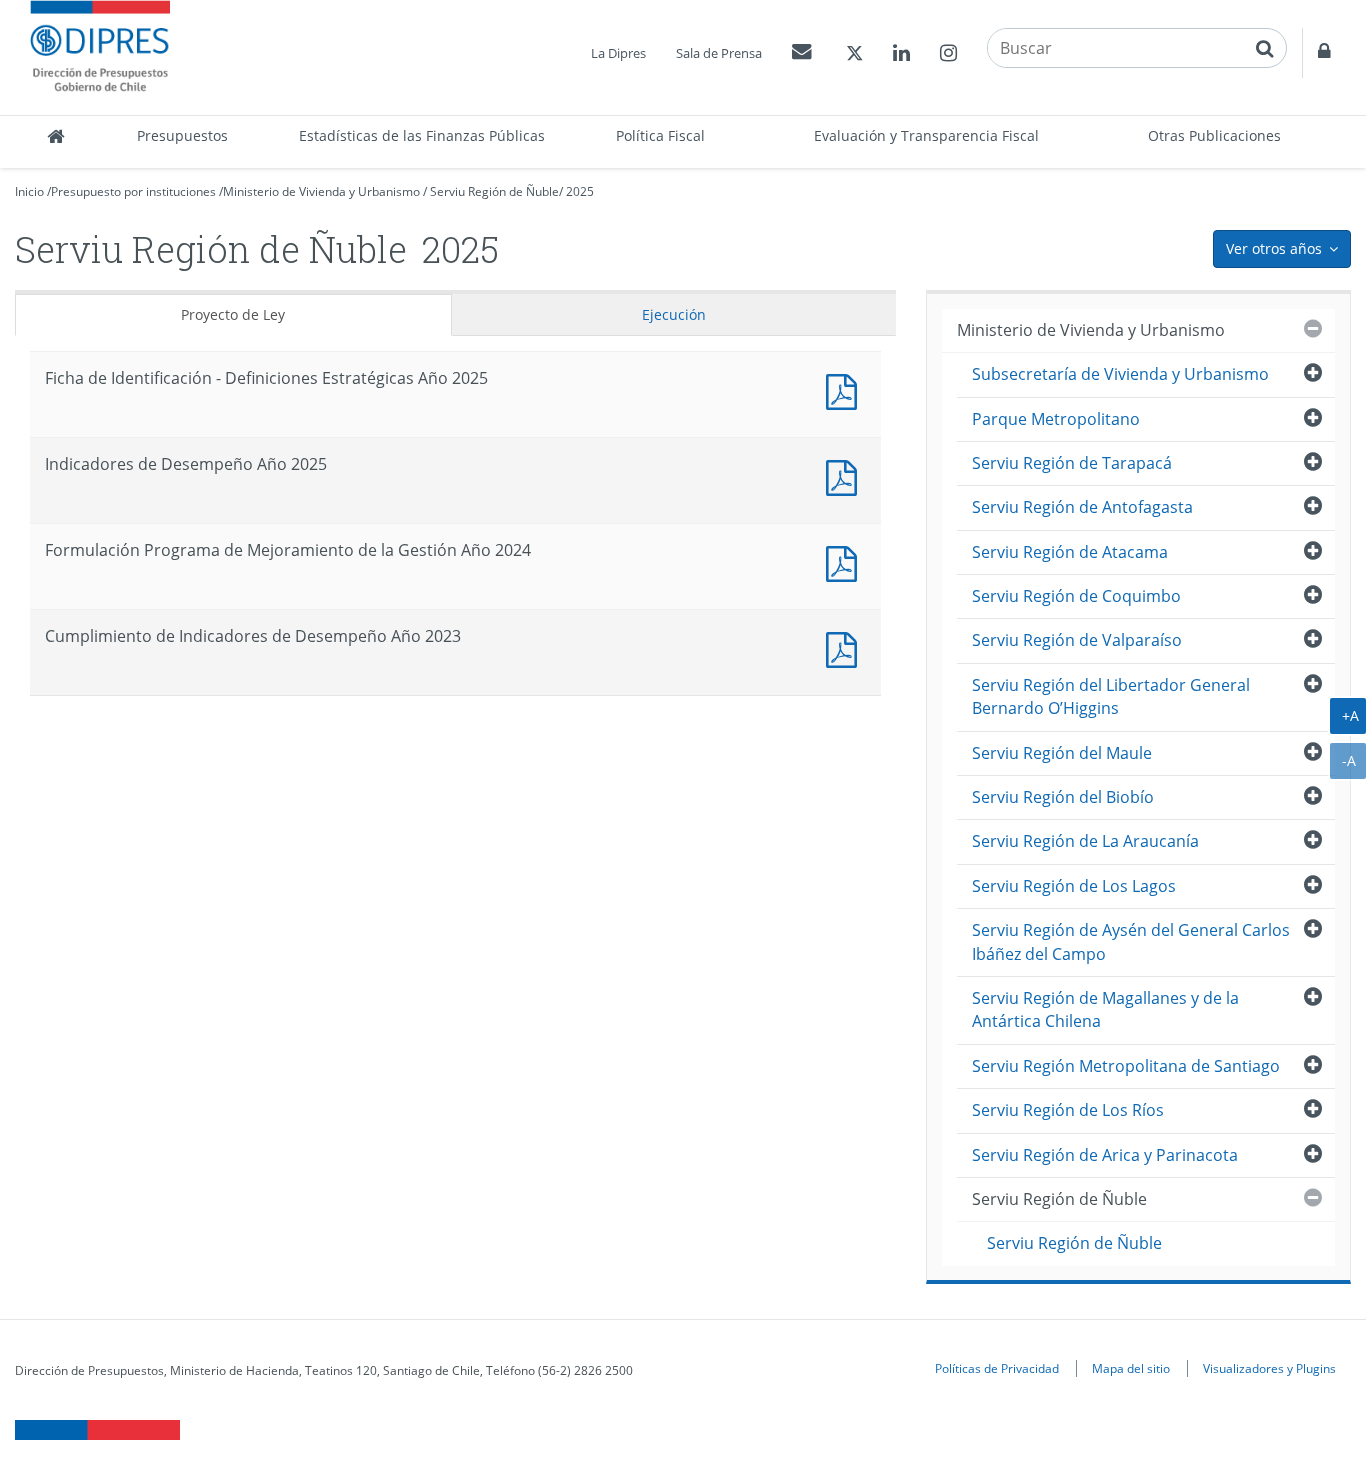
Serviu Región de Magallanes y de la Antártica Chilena (1105, 1009)
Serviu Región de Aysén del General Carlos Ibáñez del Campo (1131, 941)
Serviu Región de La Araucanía (1085, 841)
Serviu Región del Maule (1062, 753)
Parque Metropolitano (1056, 419)
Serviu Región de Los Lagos (1074, 886)
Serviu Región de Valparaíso (1077, 640)
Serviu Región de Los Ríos (1068, 1110)
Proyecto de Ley (233, 314)
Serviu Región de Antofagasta (1082, 507)
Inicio (29, 191)
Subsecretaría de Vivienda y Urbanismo (1120, 374)
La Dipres (618, 53)
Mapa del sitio (1131, 1368)
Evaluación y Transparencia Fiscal (926, 135)
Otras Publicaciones (1214, 135)
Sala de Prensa (719, 53)
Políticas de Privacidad (997, 1368)
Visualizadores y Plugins (1269, 1368)
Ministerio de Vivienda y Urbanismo (321, 191)
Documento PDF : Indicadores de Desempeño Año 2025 (846, 475)
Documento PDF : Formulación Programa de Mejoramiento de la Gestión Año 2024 (846, 561)
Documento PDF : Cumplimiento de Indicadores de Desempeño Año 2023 (846, 647)
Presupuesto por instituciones (133, 191)
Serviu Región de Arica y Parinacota (1105, 1155)
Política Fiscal (660, 135)
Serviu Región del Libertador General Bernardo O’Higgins (1111, 696)
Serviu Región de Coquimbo (1076, 596)
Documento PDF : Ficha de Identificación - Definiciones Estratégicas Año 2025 (846, 389)
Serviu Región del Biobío (1063, 797)
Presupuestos (182, 135)
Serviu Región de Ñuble (494, 191)
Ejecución (674, 314)
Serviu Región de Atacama (1070, 552)
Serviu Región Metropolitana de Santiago (1126, 1066)
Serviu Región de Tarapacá (1072, 463)
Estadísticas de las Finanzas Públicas (422, 135)
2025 (580, 191)
